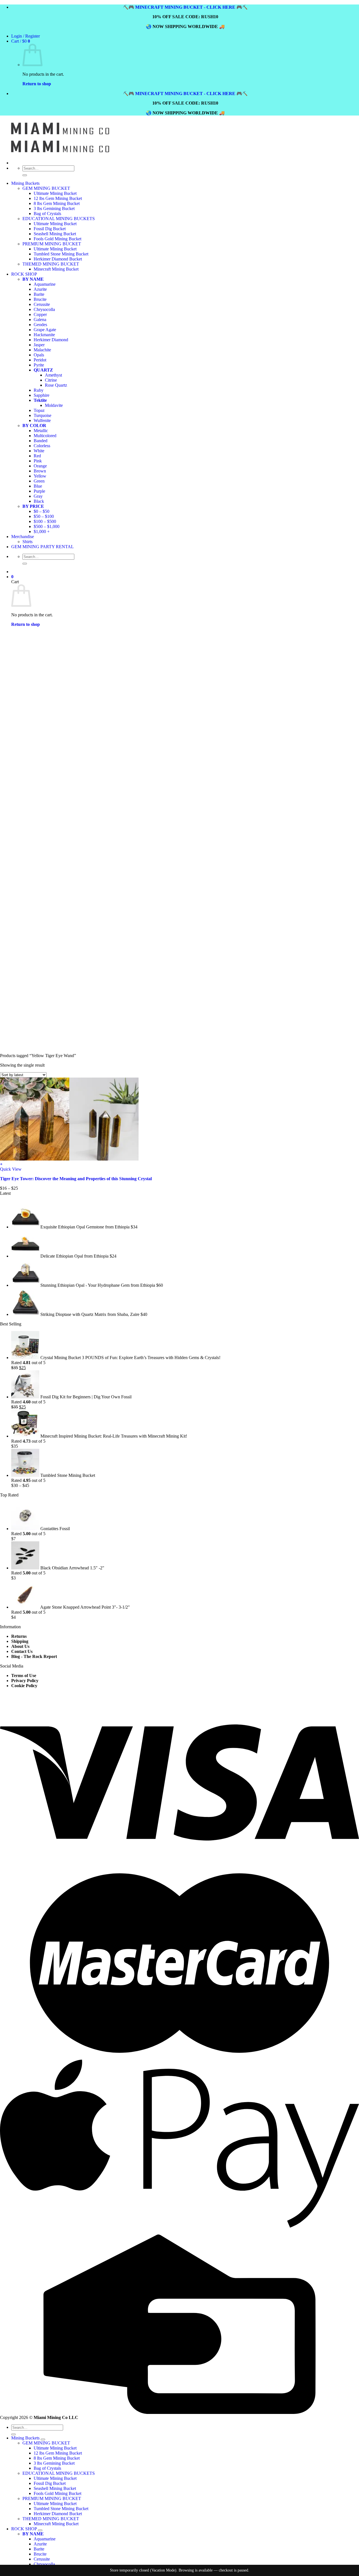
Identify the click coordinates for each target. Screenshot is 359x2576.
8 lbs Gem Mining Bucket (57, 203)
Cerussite (42, 2559)
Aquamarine (45, 2539)
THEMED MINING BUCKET (51, 2519)
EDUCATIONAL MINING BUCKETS (59, 219)
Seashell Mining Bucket (55, 2488)
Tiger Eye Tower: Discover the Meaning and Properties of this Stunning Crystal (76, 1179)
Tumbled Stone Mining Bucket (61, 2509)
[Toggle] (43, 2439)
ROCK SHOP (24, 2529)
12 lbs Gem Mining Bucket (58, 198)
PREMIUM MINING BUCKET (52, 2498)
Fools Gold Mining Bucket (57, 2493)
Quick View (11, 1169)
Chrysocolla (44, 2564)
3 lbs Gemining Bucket (54, 208)
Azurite (40, 2544)
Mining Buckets (25, 183)
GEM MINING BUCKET (46, 188)
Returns (19, 1636)
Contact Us (22, 1651)
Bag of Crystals (47, 214)
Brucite (40, 2554)
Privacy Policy (25, 1681)
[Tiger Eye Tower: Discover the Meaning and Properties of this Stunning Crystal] (69, 1159)
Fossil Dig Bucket (50, 2483)
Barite (39, 2549)
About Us (20, 1646)
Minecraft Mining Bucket (56, 2524)
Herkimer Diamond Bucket (58, 2514)
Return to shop (37, 84)
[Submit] (25, 175)
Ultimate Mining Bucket (55, 193)
